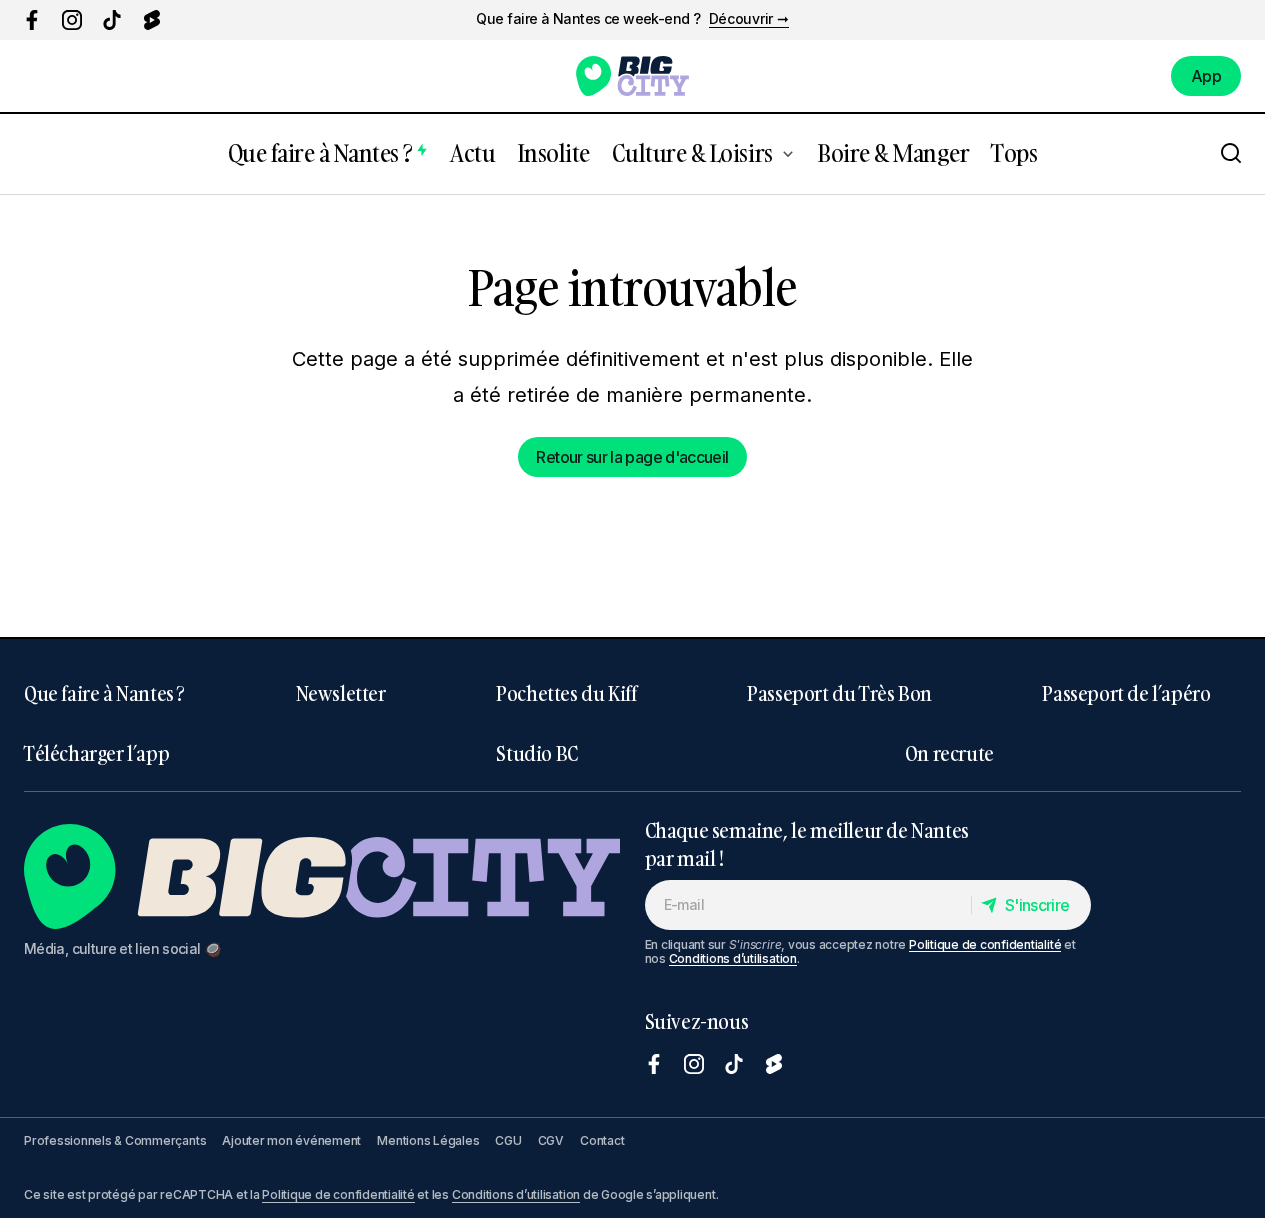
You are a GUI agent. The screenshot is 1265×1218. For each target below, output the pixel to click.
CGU (508, 1140)
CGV (551, 1140)
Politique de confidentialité (985, 944)
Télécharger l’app (96, 753)
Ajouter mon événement (291, 1140)
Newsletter (341, 693)
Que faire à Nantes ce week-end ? (588, 19)
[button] (1231, 154)
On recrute (949, 753)
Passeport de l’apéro (1126, 693)
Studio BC (536, 753)
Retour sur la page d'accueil (632, 457)
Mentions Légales (428, 1140)
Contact (602, 1140)
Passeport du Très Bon (839, 693)
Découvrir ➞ (749, 19)
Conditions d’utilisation (733, 958)
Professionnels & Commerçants (115, 1140)
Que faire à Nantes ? (104, 693)
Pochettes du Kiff (566, 693)
